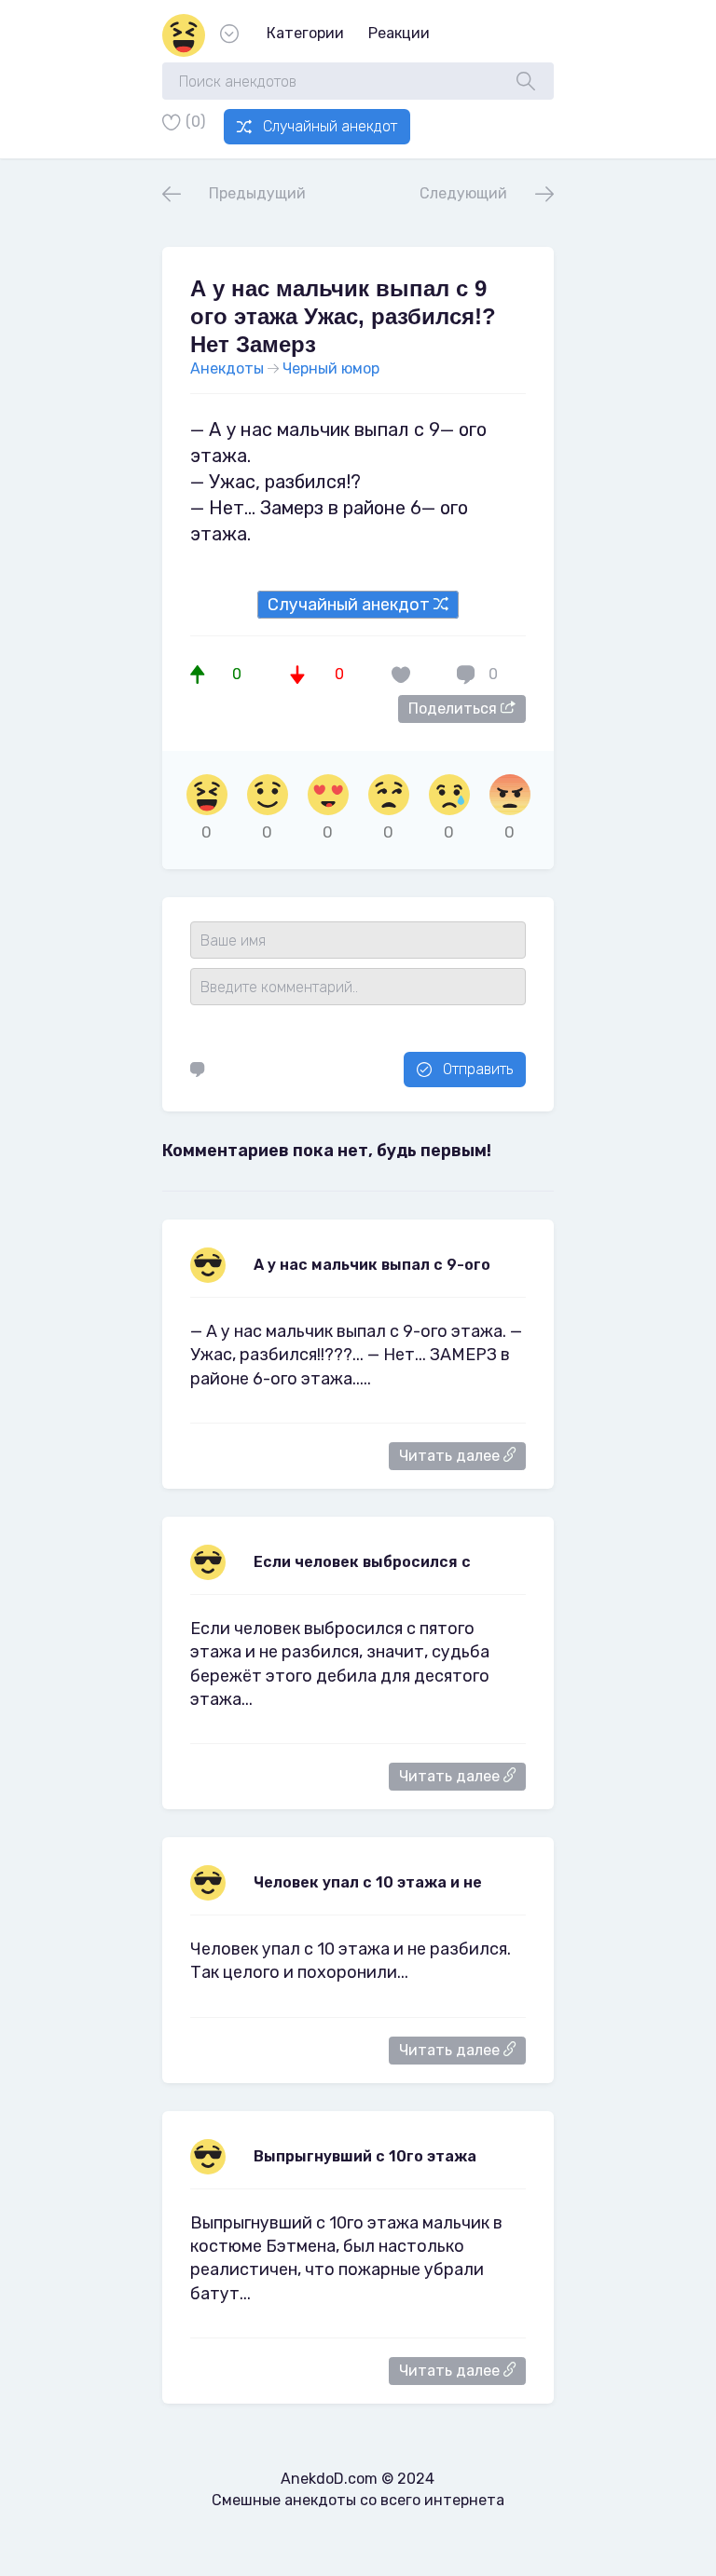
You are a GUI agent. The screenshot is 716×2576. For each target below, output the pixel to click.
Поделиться (454, 709)
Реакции (399, 33)
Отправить (478, 1069)
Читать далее (451, 1456)
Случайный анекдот (330, 126)
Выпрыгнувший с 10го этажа (365, 2156)
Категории (305, 33)
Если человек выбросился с (362, 1562)
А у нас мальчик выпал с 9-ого (372, 1265)
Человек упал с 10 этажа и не (368, 1882)
